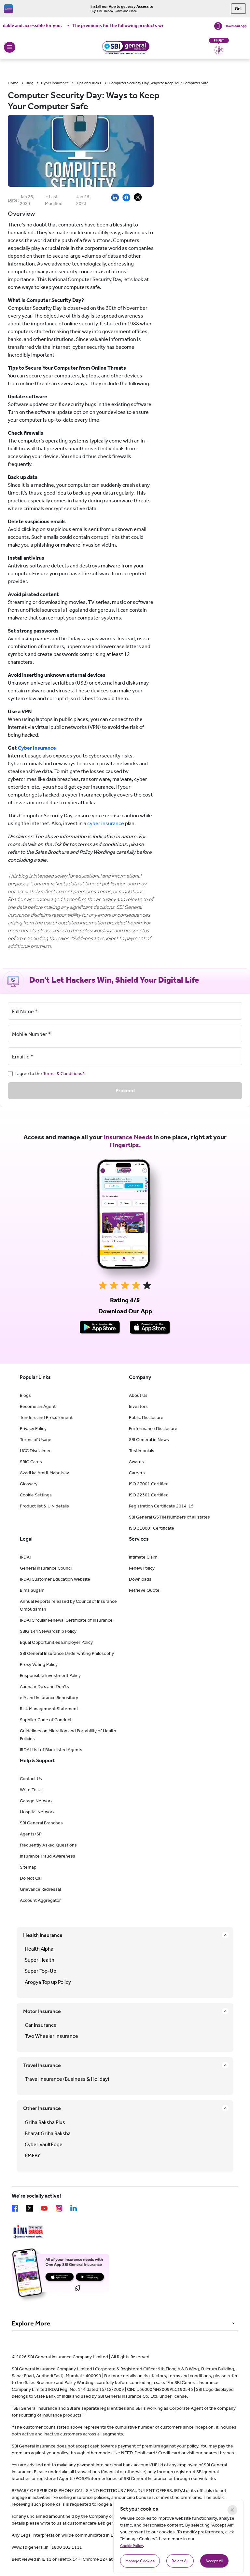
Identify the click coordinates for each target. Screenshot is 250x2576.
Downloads (140, 1579)
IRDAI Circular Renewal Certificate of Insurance (66, 1620)
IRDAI (25, 1557)
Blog (30, 83)
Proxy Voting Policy (39, 1664)
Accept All (214, 2561)
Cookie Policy (132, 2546)
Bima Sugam (32, 1590)
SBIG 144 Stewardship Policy (48, 1631)
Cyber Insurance (55, 83)
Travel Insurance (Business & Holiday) (67, 2079)
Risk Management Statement (49, 1709)
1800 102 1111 (67, 2547)
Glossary (29, 1484)
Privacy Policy (33, 1429)
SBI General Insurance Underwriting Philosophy (67, 1653)
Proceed (125, 1090)
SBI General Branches (41, 1823)
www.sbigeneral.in (30, 2547)
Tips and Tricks (89, 83)
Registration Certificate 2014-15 (161, 1506)
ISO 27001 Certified (149, 1484)
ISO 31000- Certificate (152, 1528)
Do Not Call (31, 1878)
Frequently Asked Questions (48, 1845)
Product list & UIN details (44, 1506)
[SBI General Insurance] (125, 47)
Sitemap (28, 1867)
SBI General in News (149, 1440)
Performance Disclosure (153, 1429)
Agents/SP (31, 1834)
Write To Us (31, 1790)
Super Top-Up (41, 1971)
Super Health (40, 1960)
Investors (138, 1406)
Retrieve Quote (144, 1590)
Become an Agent (38, 1406)
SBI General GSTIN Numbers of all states (169, 1517)
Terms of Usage (36, 1440)
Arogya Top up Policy (48, 1982)
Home (13, 83)
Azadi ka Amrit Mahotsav (44, 1473)
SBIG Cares (31, 1462)
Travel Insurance (42, 2065)
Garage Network (36, 1801)
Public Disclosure (146, 1417)
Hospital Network (37, 1812)
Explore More (31, 2323)
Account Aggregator (40, 1900)
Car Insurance (41, 2025)
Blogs (25, 1395)
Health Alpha (39, 1949)
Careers (137, 1473)
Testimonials (142, 1451)
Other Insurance (42, 2108)
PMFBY (32, 2155)
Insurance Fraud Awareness (48, 1856)
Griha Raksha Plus (45, 2122)
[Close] (232, 2510)
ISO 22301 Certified (149, 1495)
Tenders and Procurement (46, 1417)
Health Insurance (43, 1935)
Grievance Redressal (40, 1889)
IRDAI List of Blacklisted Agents (51, 1750)
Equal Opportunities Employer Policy (56, 1642)
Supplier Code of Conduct (46, 1720)
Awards (136, 1462)
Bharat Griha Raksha (48, 2133)
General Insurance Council (46, 1568)
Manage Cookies (140, 2561)
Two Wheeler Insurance (51, 2036)
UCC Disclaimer (35, 1451)
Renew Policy (142, 1568)
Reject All (180, 2561)
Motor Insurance (42, 2011)
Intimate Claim (143, 1557)
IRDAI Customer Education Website (55, 1579)
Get (238, 9)
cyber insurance (106, 823)
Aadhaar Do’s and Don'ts (44, 1687)
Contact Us (31, 1779)
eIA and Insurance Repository (49, 1698)
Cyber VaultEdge (44, 2144)
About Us (138, 1395)
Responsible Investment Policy (50, 1676)
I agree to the (50, 1074)
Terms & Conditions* (64, 1074)
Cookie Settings (36, 1495)
